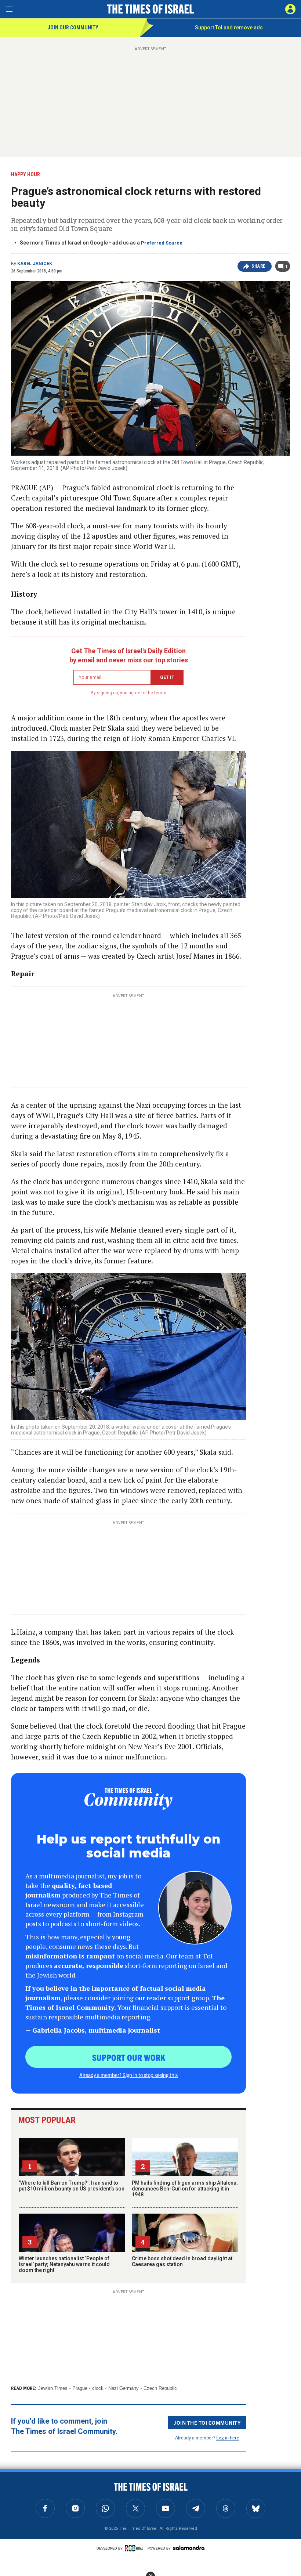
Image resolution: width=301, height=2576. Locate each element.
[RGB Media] (135, 2548)
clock (98, 2388)
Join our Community (73, 28)
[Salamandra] (189, 2548)
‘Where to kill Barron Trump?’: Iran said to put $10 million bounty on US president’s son (72, 2186)
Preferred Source (162, 243)
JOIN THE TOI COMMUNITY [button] (207, 2423)
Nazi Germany (124, 2388)
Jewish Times (53, 2388)
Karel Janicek (35, 264)
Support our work (129, 2057)
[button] (290, 9)
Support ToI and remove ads (229, 28)
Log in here (228, 2437)
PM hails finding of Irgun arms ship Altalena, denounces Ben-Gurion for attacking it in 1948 (185, 2189)
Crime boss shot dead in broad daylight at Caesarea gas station (182, 2261)
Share (259, 266)
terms (160, 693)
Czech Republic (160, 2388)
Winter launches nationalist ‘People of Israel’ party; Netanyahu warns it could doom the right (64, 2264)
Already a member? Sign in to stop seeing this (128, 2075)
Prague (80, 2388)
